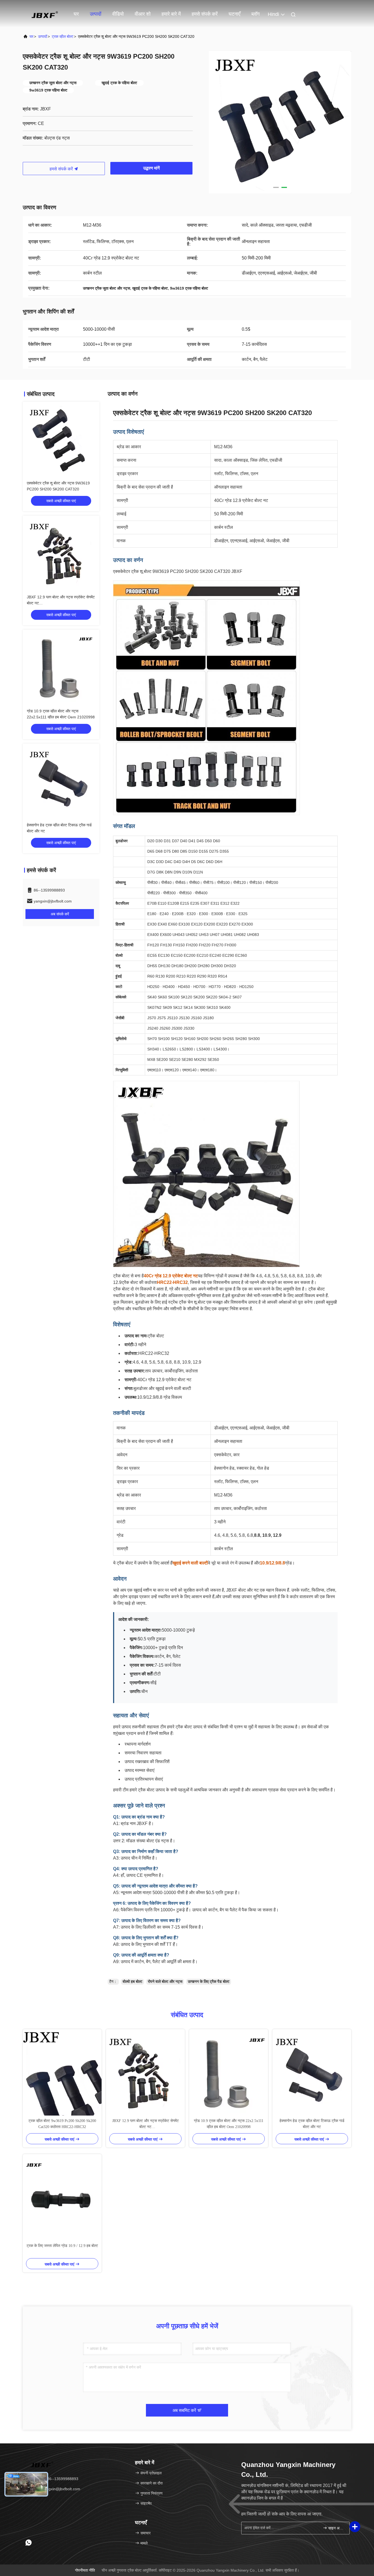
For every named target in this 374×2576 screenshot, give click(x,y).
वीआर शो (143, 14)
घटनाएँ (235, 14)
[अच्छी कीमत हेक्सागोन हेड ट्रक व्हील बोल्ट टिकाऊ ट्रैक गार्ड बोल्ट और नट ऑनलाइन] (61, 782)
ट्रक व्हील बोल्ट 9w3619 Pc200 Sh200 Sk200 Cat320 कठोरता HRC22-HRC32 (62, 2124)
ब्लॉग (255, 14)
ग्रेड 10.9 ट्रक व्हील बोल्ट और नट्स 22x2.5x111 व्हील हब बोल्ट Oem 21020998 (229, 2124)
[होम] (45, 14)
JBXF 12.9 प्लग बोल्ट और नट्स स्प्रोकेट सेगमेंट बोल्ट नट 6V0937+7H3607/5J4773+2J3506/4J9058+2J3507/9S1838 (145, 2124)
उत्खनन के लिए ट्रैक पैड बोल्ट (209, 1981)
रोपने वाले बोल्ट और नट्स (165, 1981)
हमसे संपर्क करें (205, 14)
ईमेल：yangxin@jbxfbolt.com (56, 2489)
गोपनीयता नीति (85, 2570)
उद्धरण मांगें (151, 168)
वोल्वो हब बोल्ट (133, 1981)
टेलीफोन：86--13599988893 (55, 2479)
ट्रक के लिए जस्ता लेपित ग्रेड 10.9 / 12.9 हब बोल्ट (62, 2246)
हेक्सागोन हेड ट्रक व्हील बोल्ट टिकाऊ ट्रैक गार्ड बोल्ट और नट (312, 2124)
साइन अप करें (336, 2528)
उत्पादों (96, 14)
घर (76, 14)
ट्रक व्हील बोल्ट (63, 36)
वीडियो (118, 14)
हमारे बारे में (171, 14)
